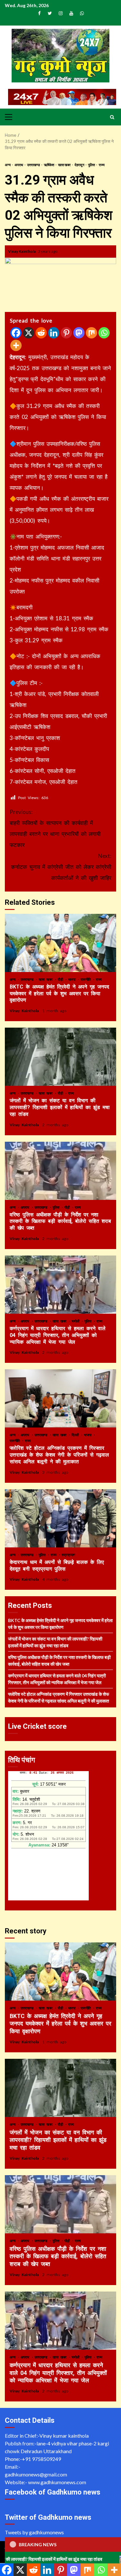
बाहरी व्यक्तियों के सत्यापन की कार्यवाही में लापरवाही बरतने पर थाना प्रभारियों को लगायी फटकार (55, 828)
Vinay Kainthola (22, 251)
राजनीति (87, 979)
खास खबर (65, 165)
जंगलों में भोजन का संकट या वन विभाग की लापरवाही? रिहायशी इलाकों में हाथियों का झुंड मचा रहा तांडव (60, 1057)
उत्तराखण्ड (34, 165)
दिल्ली (76, 1435)
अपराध (19, 165)
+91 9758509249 (41, 2459)
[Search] (112, 117)
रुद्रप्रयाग (68, 1555)
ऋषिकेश (49, 165)
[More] (16, 345)
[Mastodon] (79, 333)
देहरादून (80, 165)
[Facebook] (16, 333)
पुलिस (92, 165)
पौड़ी (61, 979)
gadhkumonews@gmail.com (36, 2474)
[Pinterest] (66, 333)
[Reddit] (41, 333)
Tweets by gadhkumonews (34, 2532)
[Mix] (91, 333)
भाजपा (73, 979)
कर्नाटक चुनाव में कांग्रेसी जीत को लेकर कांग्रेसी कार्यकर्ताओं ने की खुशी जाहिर (61, 867)
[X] (29, 333)
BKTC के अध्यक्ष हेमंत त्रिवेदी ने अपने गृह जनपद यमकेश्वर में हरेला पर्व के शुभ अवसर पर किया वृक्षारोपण (60, 943)
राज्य (102, 165)
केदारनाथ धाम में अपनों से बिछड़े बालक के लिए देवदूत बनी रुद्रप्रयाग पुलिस (60, 1518)
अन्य (8, 165)
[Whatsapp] (104, 333)
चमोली (76, 1321)
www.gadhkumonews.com (57, 2482)
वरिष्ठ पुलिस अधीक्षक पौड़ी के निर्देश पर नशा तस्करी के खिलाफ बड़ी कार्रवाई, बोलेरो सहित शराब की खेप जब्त (60, 1171)
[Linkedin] (54, 333)
